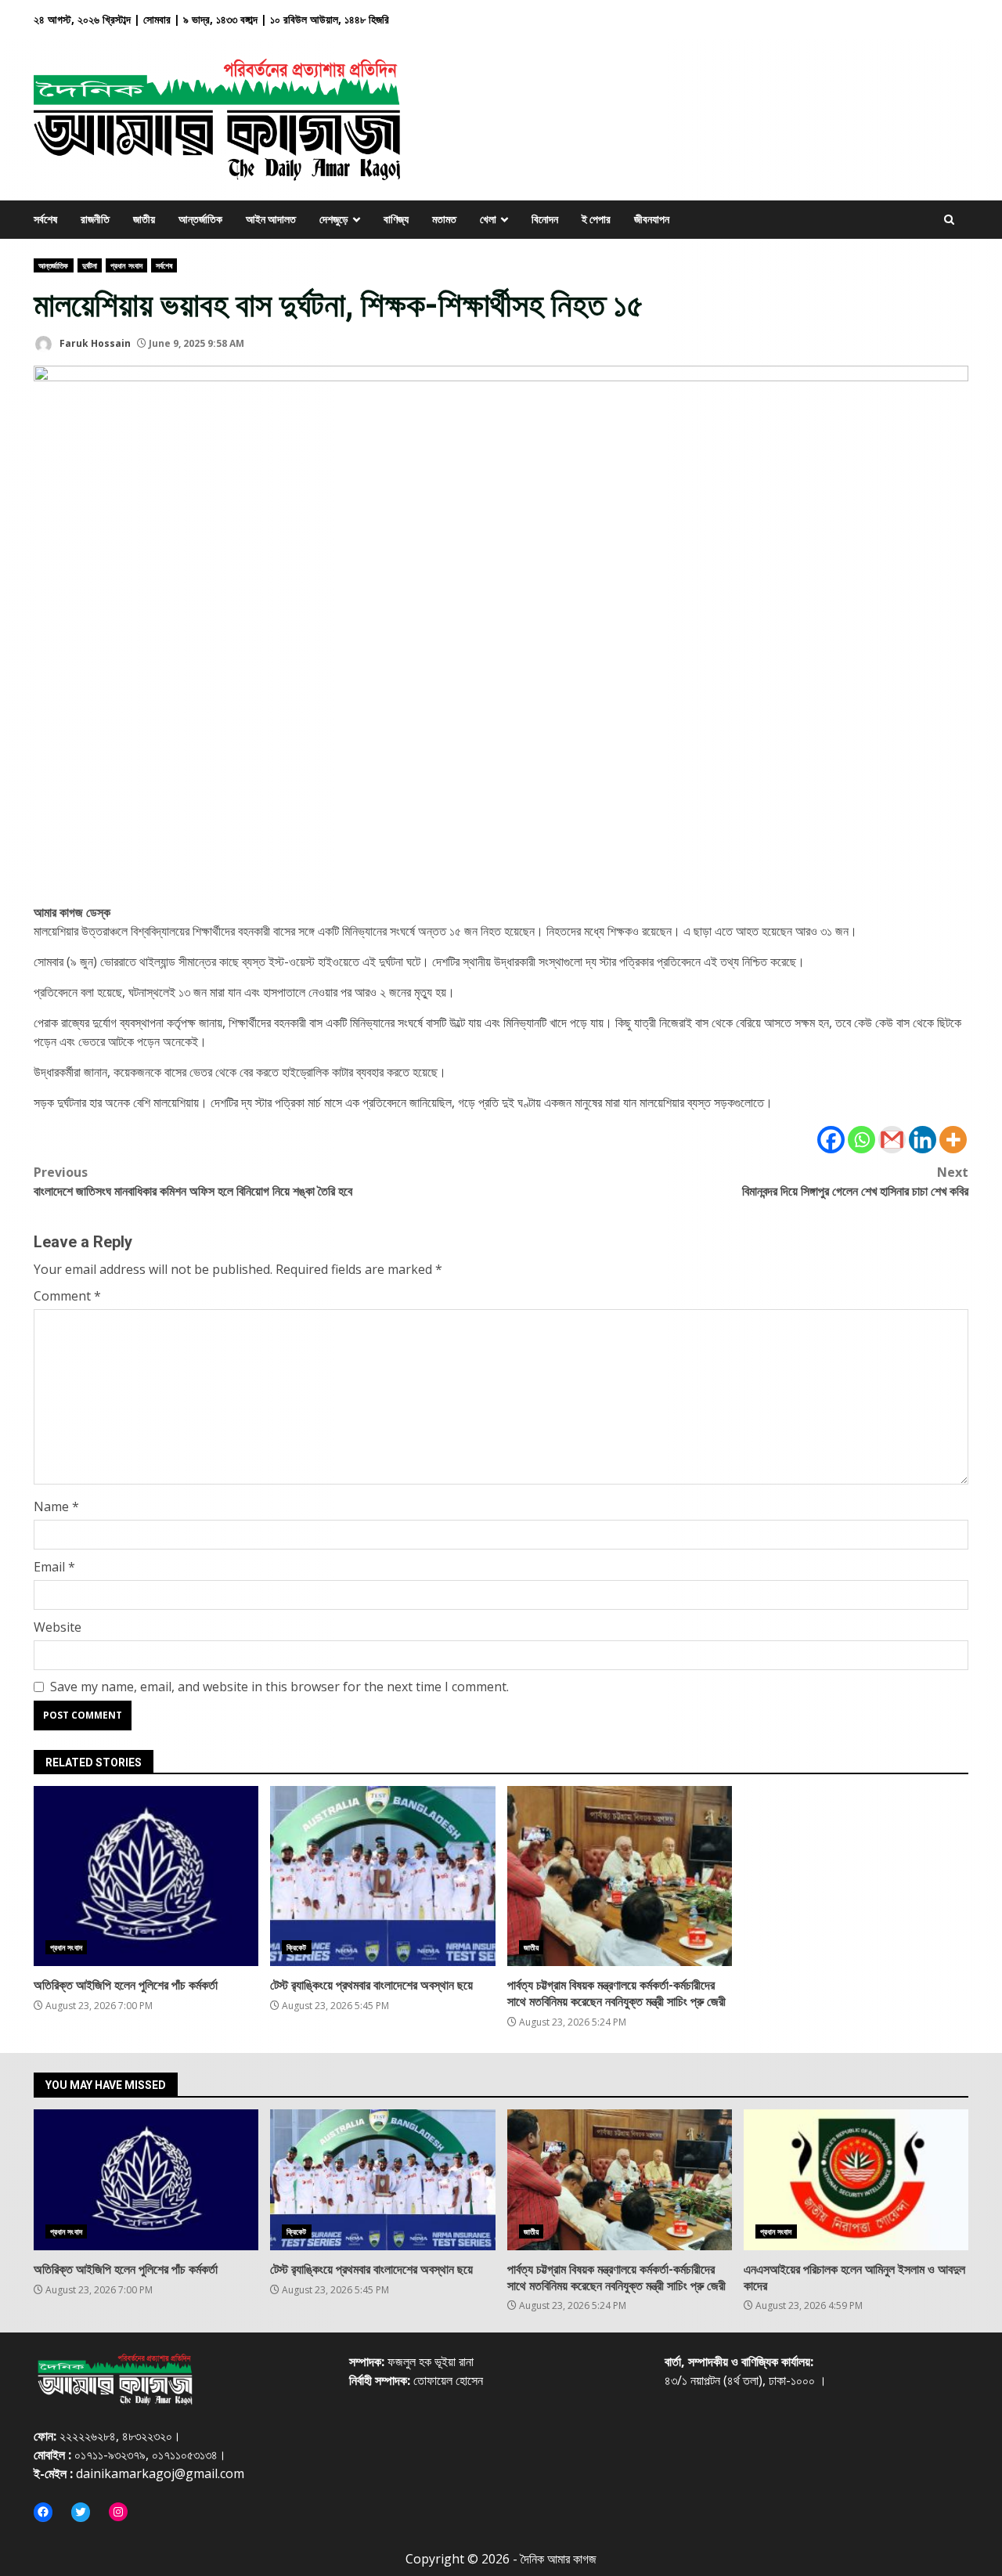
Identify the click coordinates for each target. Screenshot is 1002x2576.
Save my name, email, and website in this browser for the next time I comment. (279, 1687)
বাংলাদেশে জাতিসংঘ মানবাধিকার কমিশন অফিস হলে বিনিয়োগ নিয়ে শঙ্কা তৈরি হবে (193, 1182)
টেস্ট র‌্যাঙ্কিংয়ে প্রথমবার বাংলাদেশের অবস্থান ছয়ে (382, 1876)
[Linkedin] (923, 1140)
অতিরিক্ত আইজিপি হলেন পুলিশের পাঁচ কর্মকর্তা (146, 1876)
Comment (67, 1296)
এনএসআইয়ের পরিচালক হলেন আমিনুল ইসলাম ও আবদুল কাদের (856, 2180)
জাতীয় (531, 1947)
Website (58, 1627)
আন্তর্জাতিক (54, 265)
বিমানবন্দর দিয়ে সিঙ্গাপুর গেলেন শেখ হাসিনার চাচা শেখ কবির (855, 1182)
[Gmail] (892, 1140)
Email (54, 1567)
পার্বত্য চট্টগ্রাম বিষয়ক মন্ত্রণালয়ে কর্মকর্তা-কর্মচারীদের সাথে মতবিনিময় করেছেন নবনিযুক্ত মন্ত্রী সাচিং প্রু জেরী (620, 1876)
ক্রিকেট (296, 1947)
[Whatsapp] (861, 1140)
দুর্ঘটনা (90, 265)
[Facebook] (831, 1140)
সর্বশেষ (164, 265)
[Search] (949, 220)
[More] (953, 1140)
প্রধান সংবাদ (126, 265)
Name (56, 1506)
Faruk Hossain (94, 343)
